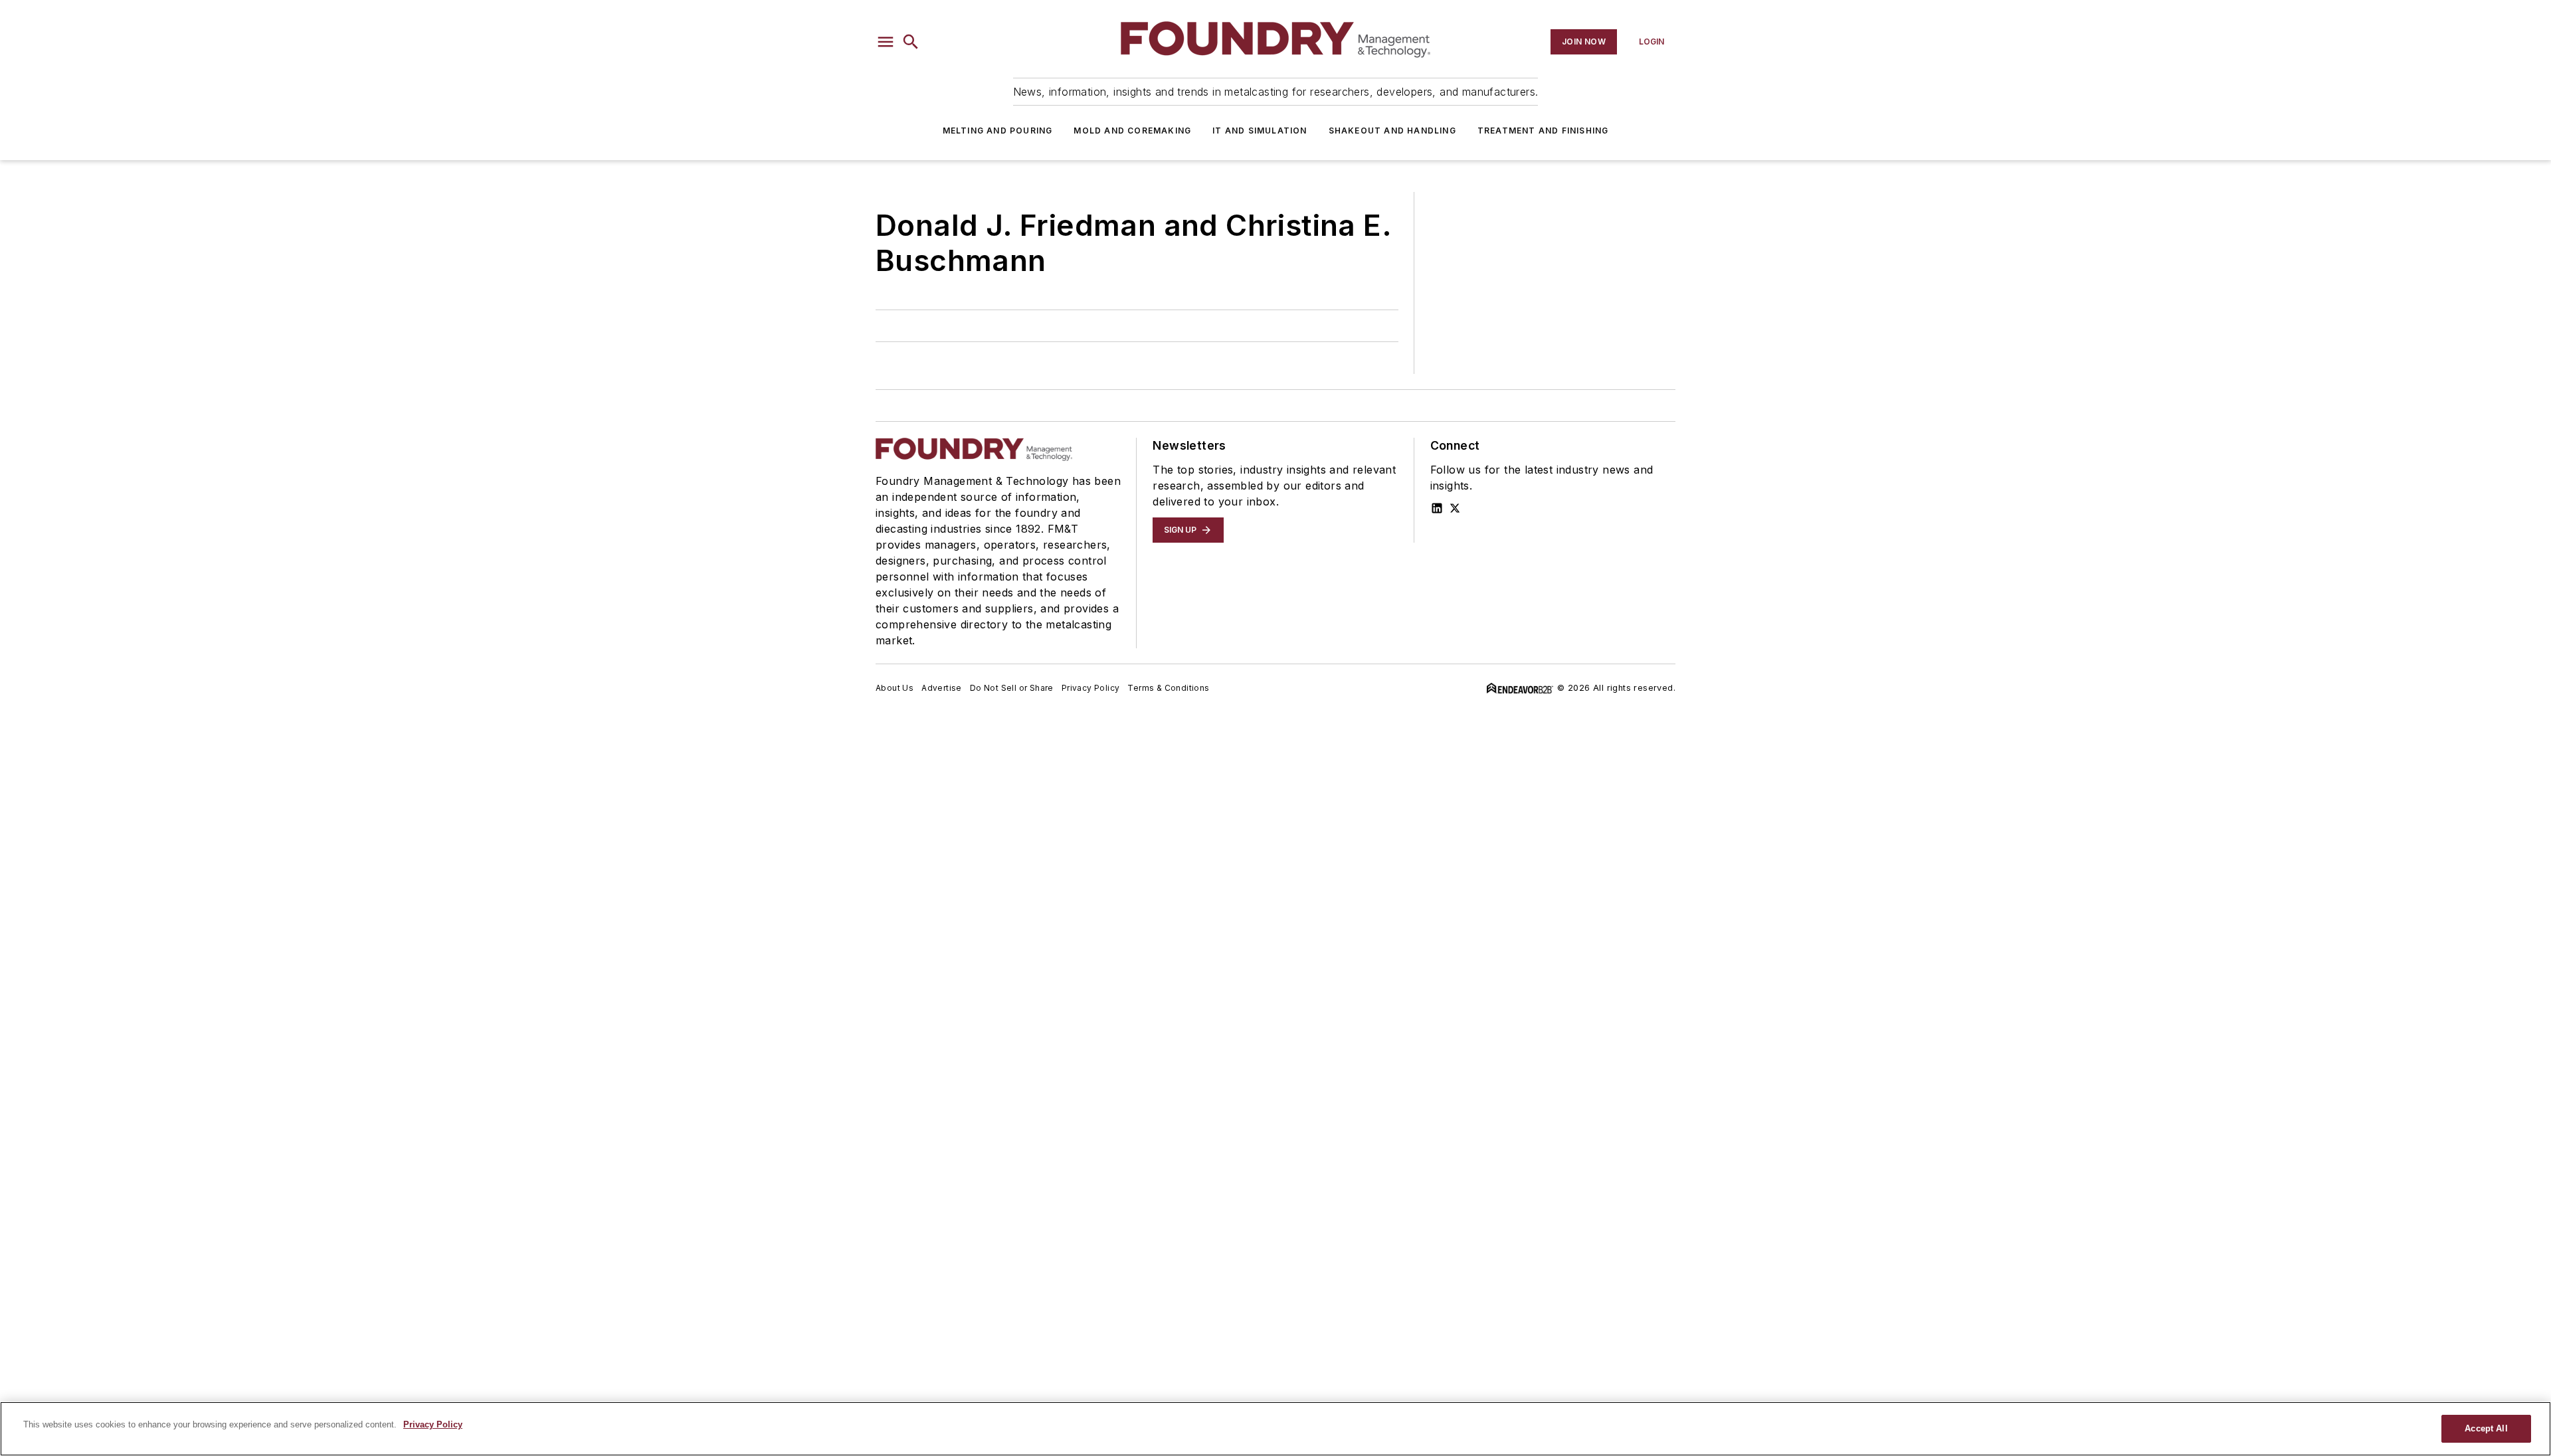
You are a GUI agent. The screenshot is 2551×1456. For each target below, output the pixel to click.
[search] (911, 42)
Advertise (942, 688)
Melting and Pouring (998, 131)
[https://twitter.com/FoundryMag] (1455, 508)
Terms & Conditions (1168, 688)
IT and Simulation (1260, 131)
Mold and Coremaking (1132, 131)
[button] (886, 42)
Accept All (2486, 1428)
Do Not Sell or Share (1012, 688)
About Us (895, 688)
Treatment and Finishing (1543, 131)
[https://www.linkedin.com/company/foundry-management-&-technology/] (1437, 508)
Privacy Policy (1091, 688)
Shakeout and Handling (1392, 131)
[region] (1275, 1429)
